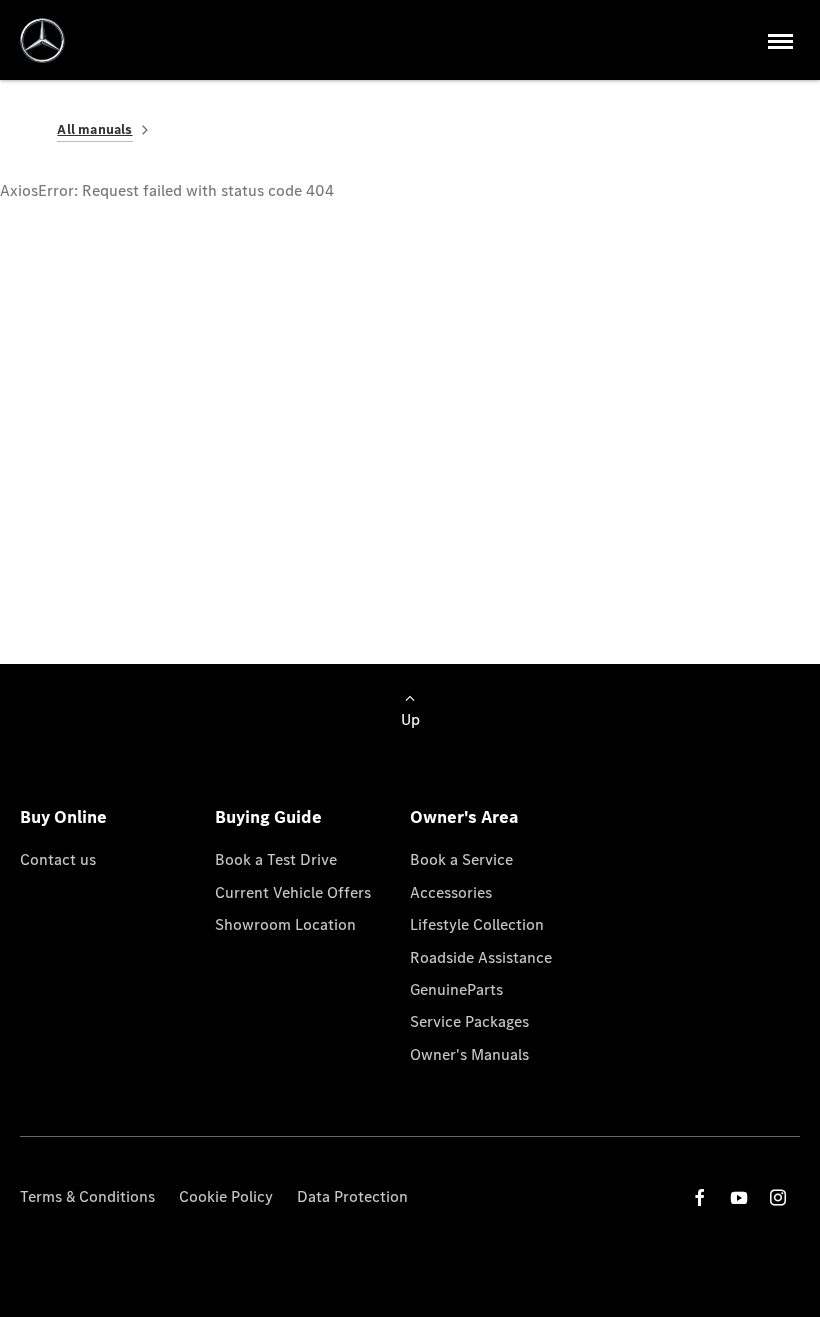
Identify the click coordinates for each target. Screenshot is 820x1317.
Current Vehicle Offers (293, 892)
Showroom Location (285, 924)
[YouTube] (739, 1197)
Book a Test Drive (276, 859)
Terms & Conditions (87, 1196)
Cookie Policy (226, 1196)
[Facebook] (700, 1197)
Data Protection (352, 1196)
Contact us (58, 859)
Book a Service (461, 859)
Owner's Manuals (469, 1054)
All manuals (94, 129)
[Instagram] (778, 1197)
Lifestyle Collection (477, 924)
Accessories (451, 892)
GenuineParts (456, 989)
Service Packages (469, 1021)
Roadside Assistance (481, 957)
